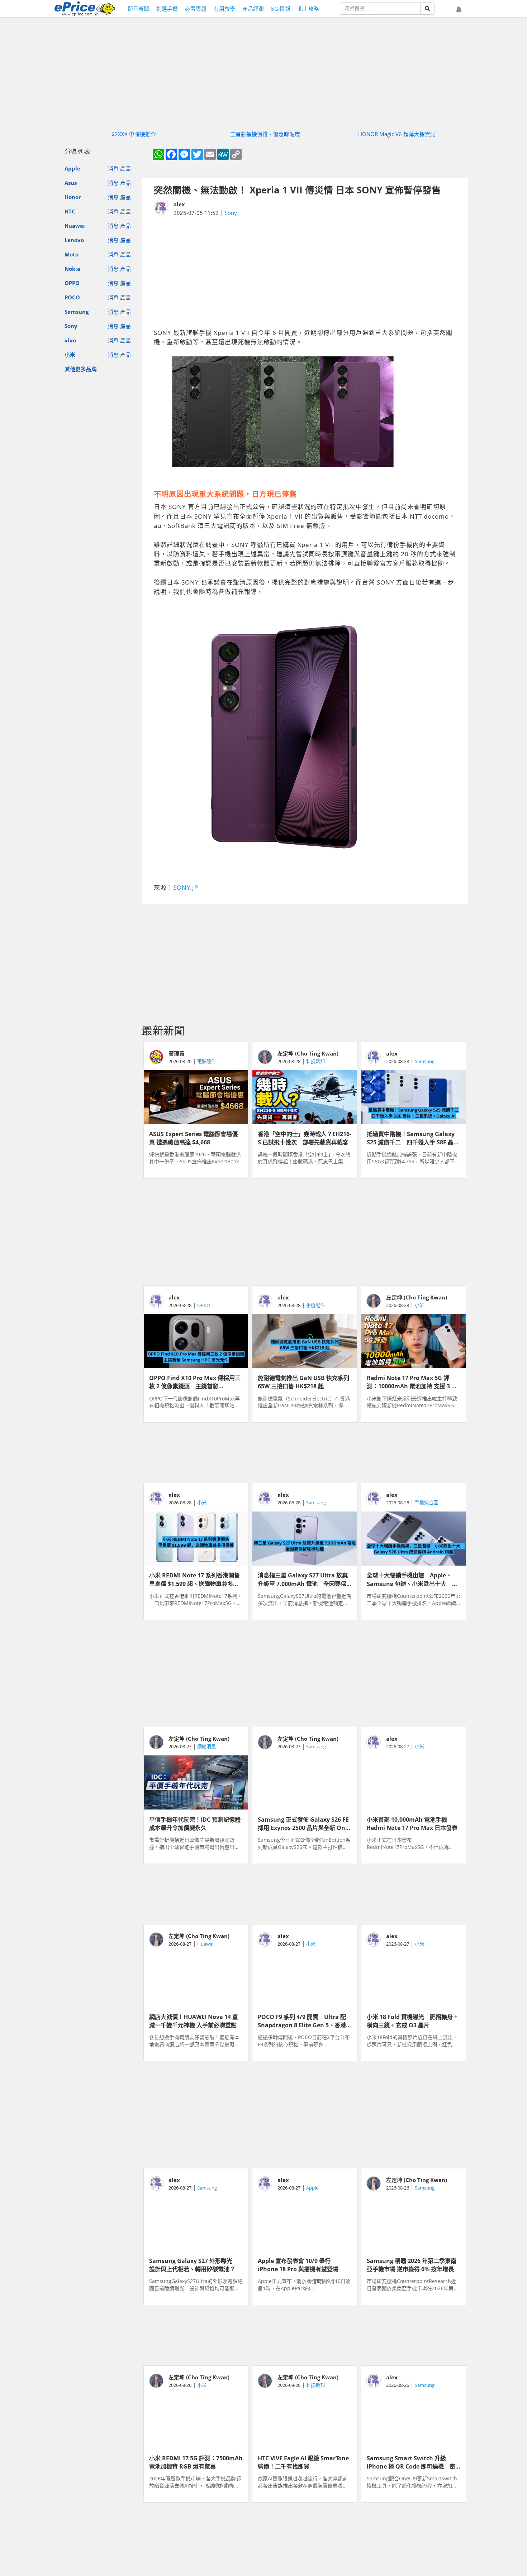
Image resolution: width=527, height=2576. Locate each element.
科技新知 (315, 1061)
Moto (72, 254)
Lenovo (74, 240)
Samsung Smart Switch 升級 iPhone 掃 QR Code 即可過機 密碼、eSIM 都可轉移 (411, 2462)
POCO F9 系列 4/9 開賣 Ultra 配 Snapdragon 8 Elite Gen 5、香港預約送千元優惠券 (302, 2020)
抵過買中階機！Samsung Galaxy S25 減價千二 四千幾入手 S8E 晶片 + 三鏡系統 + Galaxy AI (413, 1138)
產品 (125, 169)
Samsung (77, 312)
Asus (71, 183)
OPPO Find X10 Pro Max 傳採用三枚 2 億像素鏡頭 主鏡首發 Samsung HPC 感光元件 (195, 1381)
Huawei (75, 226)
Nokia (72, 269)
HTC (70, 211)
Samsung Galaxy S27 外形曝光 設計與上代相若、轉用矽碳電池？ (194, 2264)
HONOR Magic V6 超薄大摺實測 (397, 134)
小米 (70, 355)
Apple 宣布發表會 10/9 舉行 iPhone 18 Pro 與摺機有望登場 (298, 2264)
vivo (70, 340)
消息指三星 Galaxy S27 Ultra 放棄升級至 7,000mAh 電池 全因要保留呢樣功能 (303, 1579)
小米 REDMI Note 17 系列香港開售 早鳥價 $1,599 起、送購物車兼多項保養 (196, 1579)
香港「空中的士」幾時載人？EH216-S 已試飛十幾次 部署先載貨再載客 (305, 1138)
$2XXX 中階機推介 (134, 134)
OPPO (72, 283)
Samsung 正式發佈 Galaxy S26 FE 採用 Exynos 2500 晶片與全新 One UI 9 (303, 1823)
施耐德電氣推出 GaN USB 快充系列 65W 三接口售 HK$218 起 (305, 1381)
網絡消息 (206, 1746)
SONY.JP (186, 887)
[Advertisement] (305, 273)
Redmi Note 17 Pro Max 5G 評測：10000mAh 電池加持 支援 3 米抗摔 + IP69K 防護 (412, 1381)
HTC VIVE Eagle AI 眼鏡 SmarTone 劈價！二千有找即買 (303, 2462)
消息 (113, 169)
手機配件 (315, 1305)
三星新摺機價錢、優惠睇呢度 (265, 134)
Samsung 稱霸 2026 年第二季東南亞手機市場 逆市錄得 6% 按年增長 (412, 2264)
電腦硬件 (206, 1061)
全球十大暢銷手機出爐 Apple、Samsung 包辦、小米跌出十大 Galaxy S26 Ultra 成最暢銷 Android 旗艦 (409, 1579)
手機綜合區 (426, 1503)
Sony (71, 326)
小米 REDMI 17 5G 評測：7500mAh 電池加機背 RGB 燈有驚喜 (196, 2462)
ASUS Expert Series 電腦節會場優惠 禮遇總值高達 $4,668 (193, 1138)
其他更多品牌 (81, 369)
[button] (459, 10)
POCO (72, 297)
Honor (73, 197)
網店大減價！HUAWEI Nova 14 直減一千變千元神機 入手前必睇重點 (194, 2020)
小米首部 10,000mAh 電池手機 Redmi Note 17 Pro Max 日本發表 (412, 1823)
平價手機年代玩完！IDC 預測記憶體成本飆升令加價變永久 (195, 1823)
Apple (72, 169)
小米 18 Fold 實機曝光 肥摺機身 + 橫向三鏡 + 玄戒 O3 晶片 (412, 2020)
